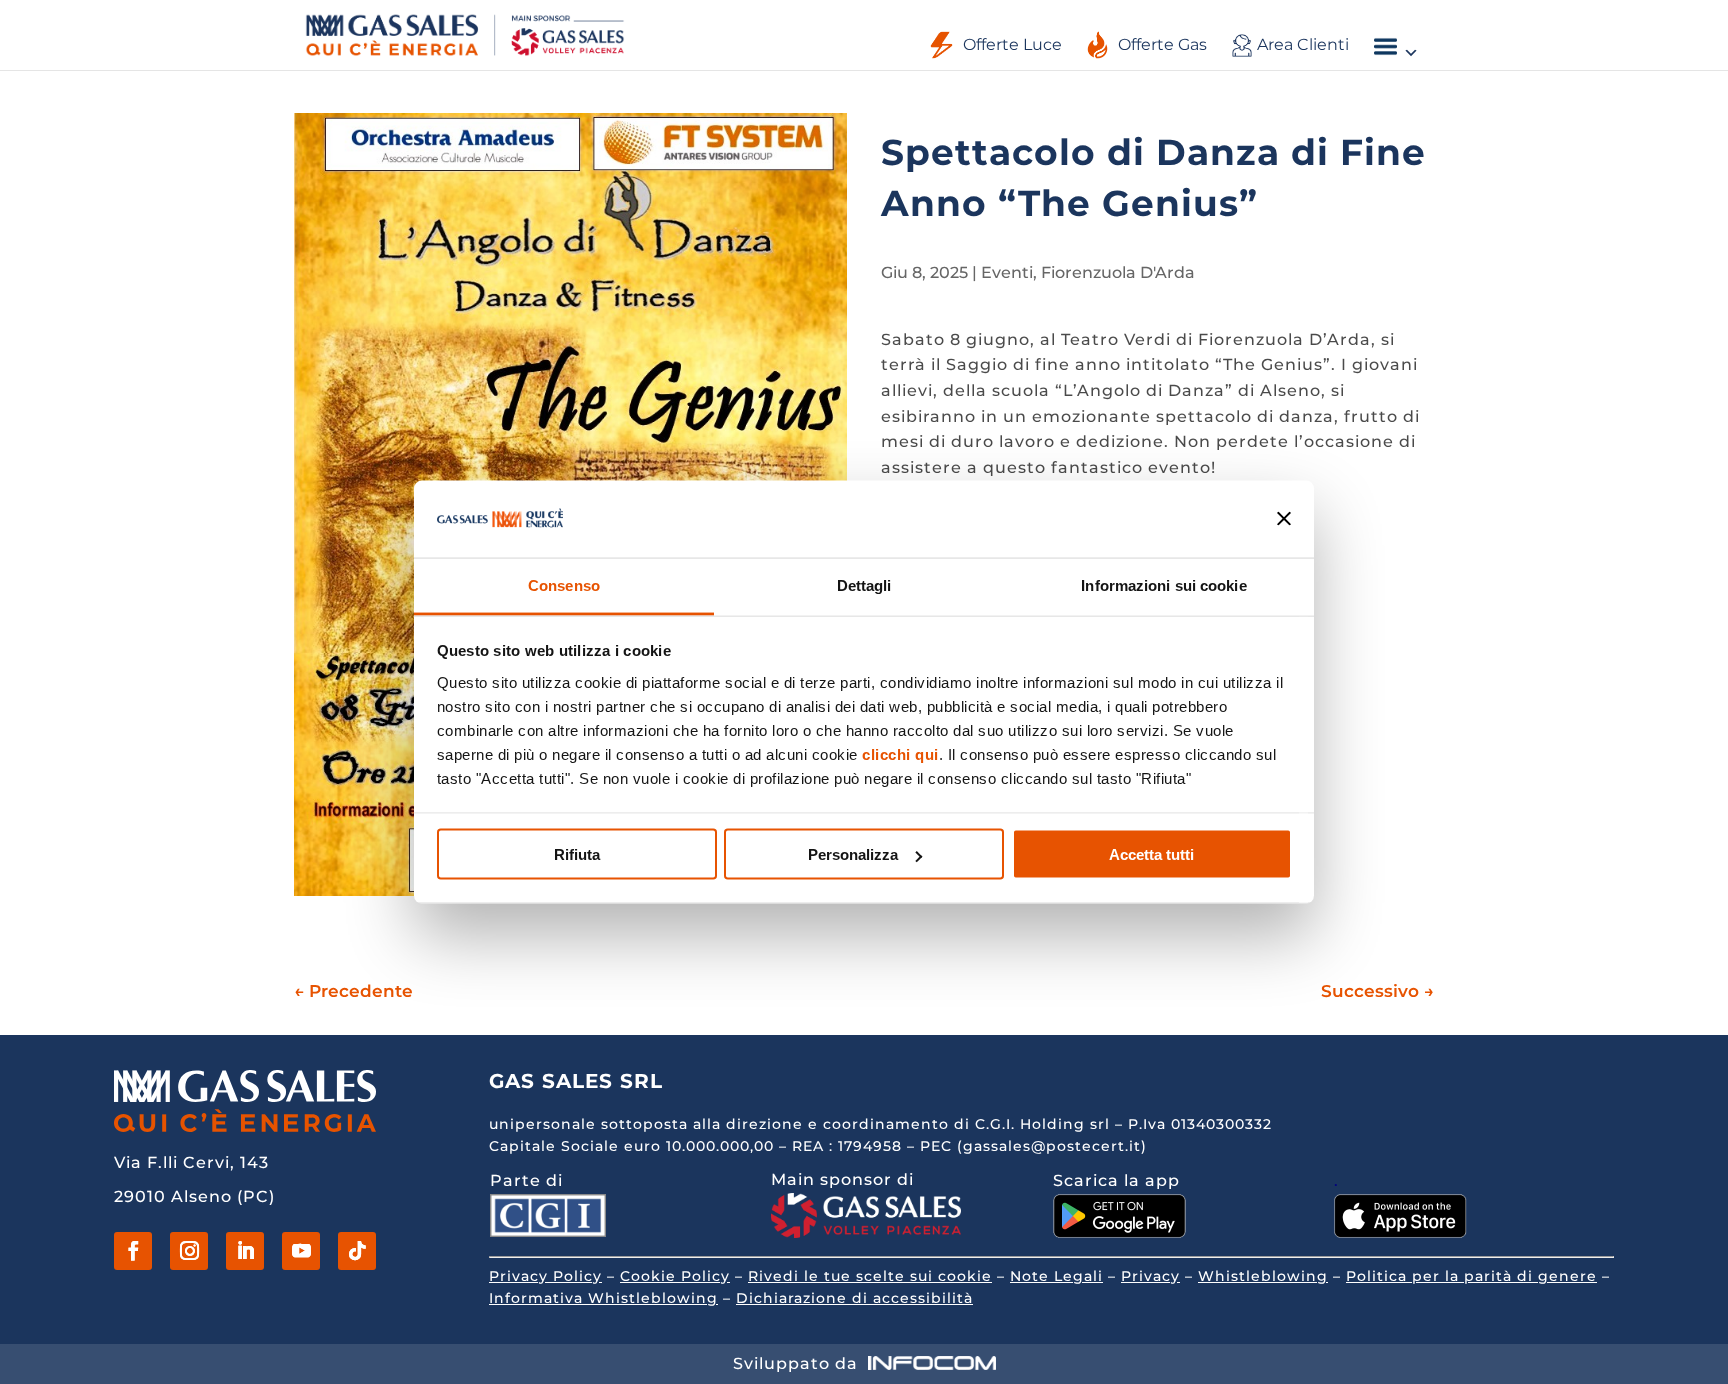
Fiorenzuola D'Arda (1118, 272)
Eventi (1007, 272)
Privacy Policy (545, 1276)
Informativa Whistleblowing (603, 1298)
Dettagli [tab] (864, 584)
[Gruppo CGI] (548, 1231)
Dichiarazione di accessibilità (854, 1298)
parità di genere (1530, 1276)
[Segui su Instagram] (189, 1251)
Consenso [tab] (564, 584)
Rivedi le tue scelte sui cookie (870, 1276)
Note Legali (1056, 1276)
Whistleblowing (1263, 1276)
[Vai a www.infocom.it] (932, 1363)
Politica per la (1405, 1276)
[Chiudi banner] (1284, 519)
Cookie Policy (675, 1276)
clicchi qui (900, 753)
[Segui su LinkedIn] (245, 1251)
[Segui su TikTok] (357, 1251)
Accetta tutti (1151, 854)
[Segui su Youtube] (301, 1251)
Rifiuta (577, 854)
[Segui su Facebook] (133, 1251)
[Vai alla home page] (465, 33)
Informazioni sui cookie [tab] (1163, 584)
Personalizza (853, 854)
